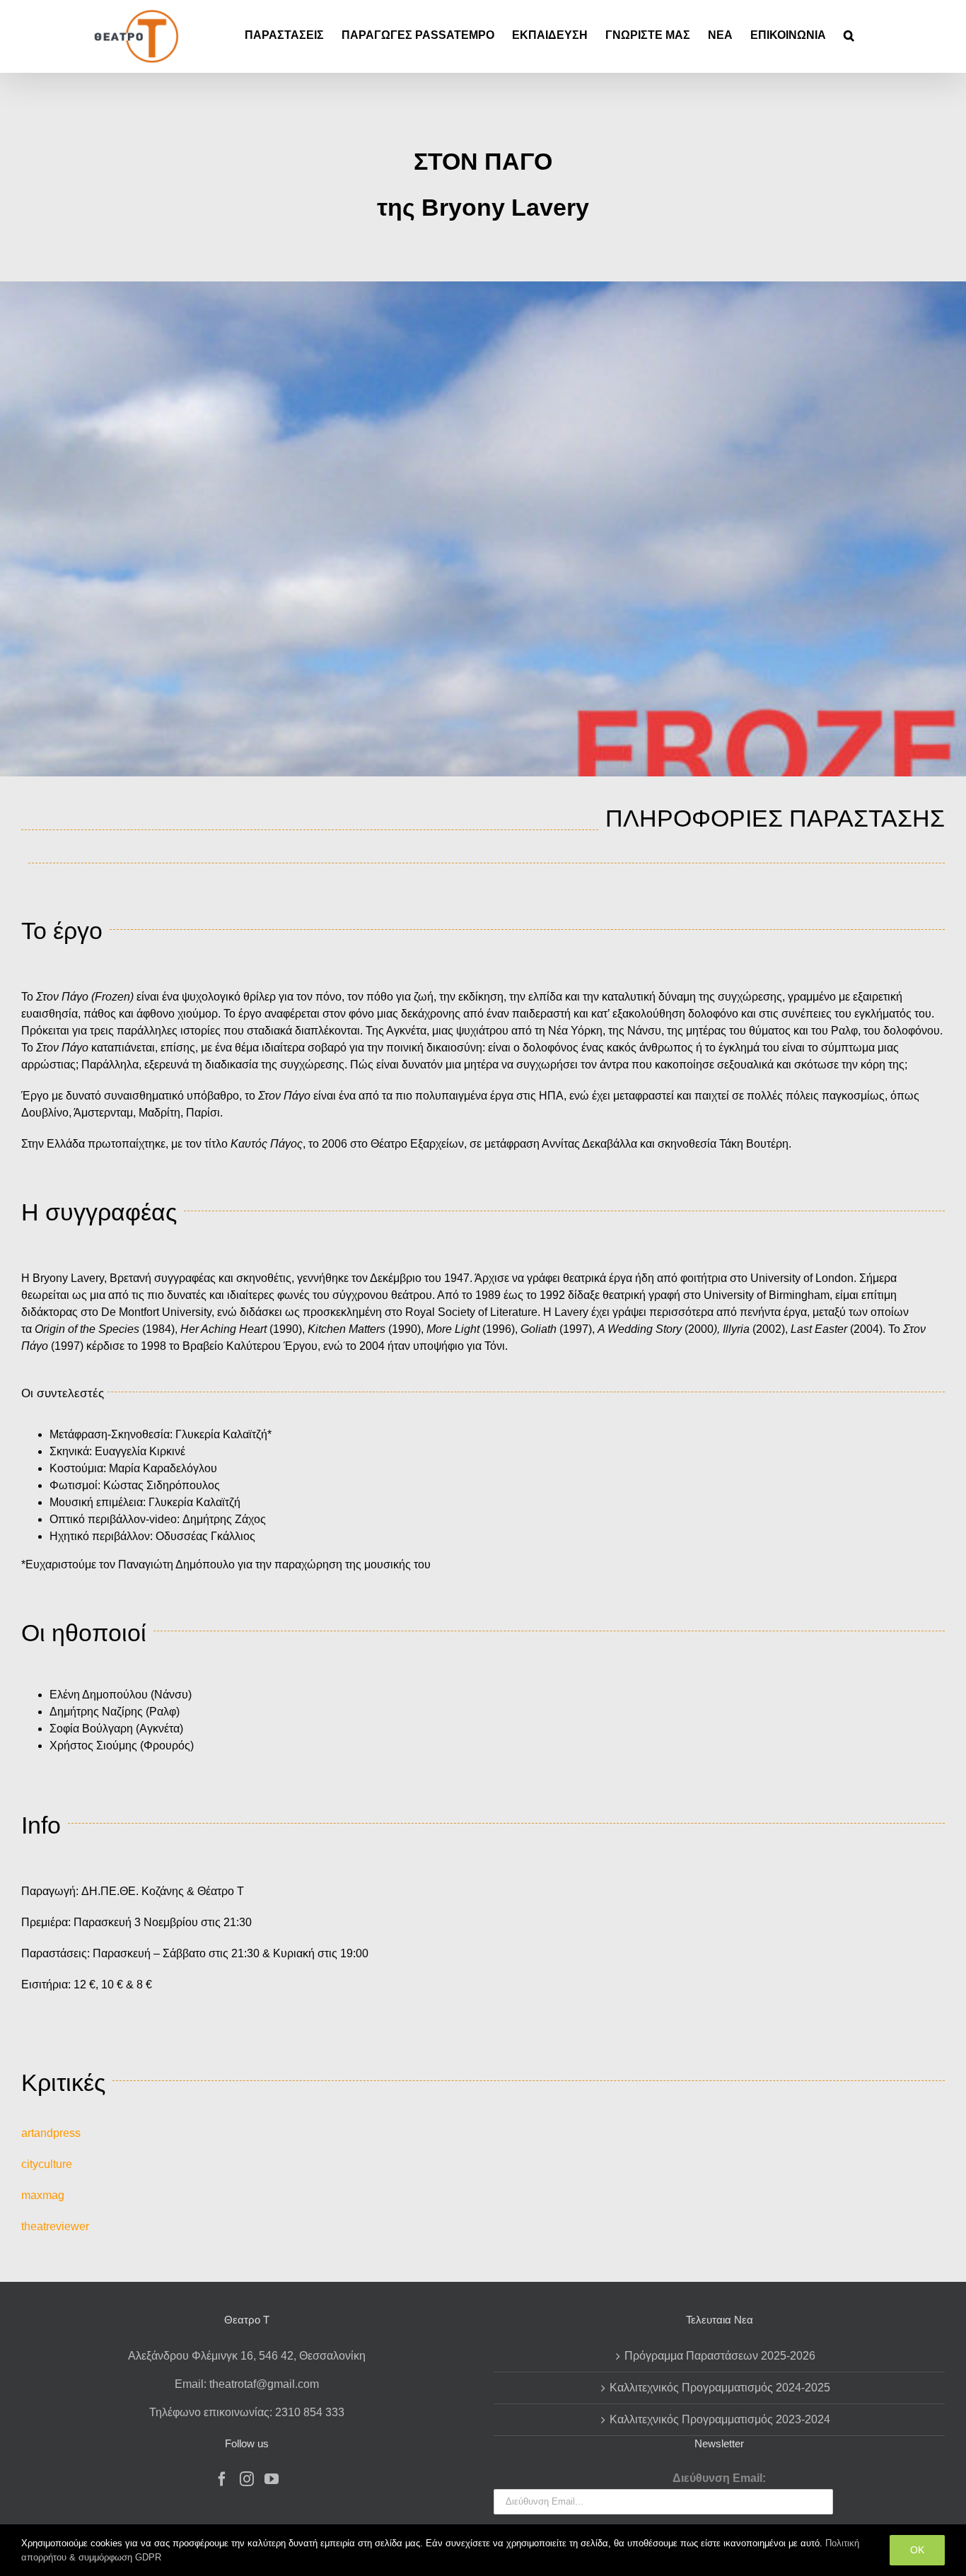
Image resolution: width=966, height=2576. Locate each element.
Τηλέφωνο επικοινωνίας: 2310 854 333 (247, 2412)
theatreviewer (55, 2226)
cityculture (47, 2164)
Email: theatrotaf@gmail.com (247, 2384)
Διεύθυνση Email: (719, 2478)
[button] (849, 35)
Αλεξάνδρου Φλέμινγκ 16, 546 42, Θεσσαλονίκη (247, 2356)
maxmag (43, 2195)
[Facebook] (222, 2479)
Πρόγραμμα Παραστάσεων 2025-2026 (720, 2356)
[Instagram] (247, 2479)
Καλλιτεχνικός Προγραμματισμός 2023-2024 (720, 2419)
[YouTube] (272, 2479)
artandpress (51, 2133)
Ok (917, 2550)
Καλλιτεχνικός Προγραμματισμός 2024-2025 (720, 2388)
